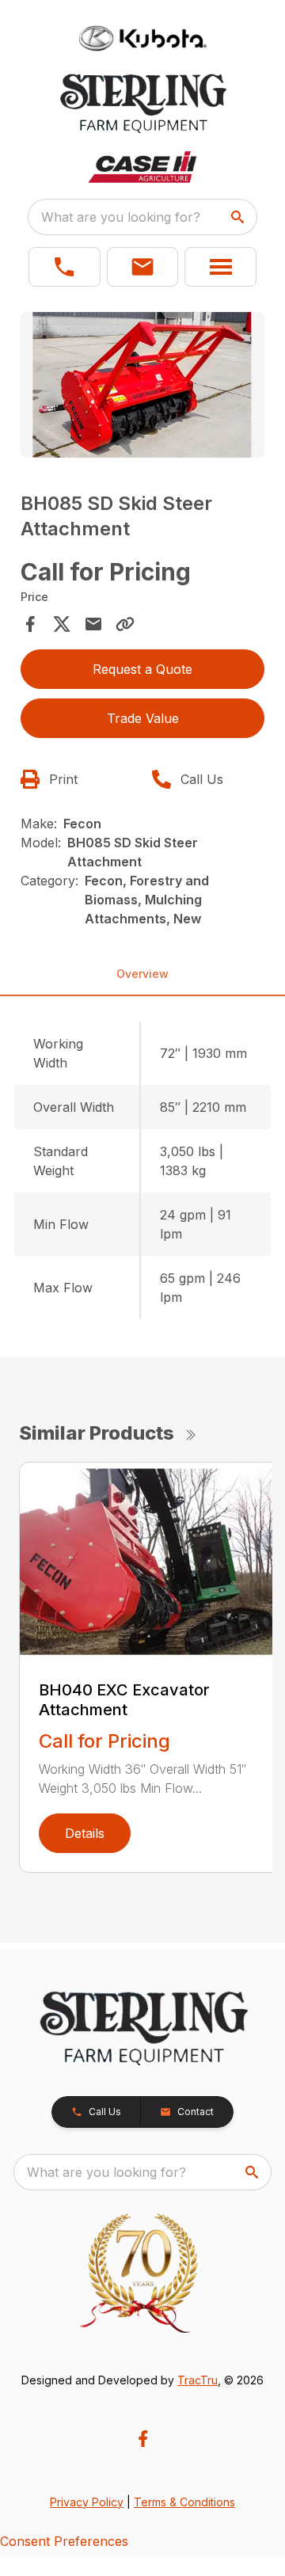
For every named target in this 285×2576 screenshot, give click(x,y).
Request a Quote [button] (142, 669)
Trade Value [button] (143, 718)
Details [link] (85, 1833)
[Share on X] (62, 624)
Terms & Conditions (184, 2502)
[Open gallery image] (142, 385)
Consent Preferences (64, 2541)
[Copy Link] (125, 624)
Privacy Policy (87, 2502)
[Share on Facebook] (30, 624)
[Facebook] (143, 2439)
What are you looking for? (121, 217)
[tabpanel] (142, 388)
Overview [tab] (142, 974)
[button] (65, 267)
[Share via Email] (93, 624)
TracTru (198, 2380)
